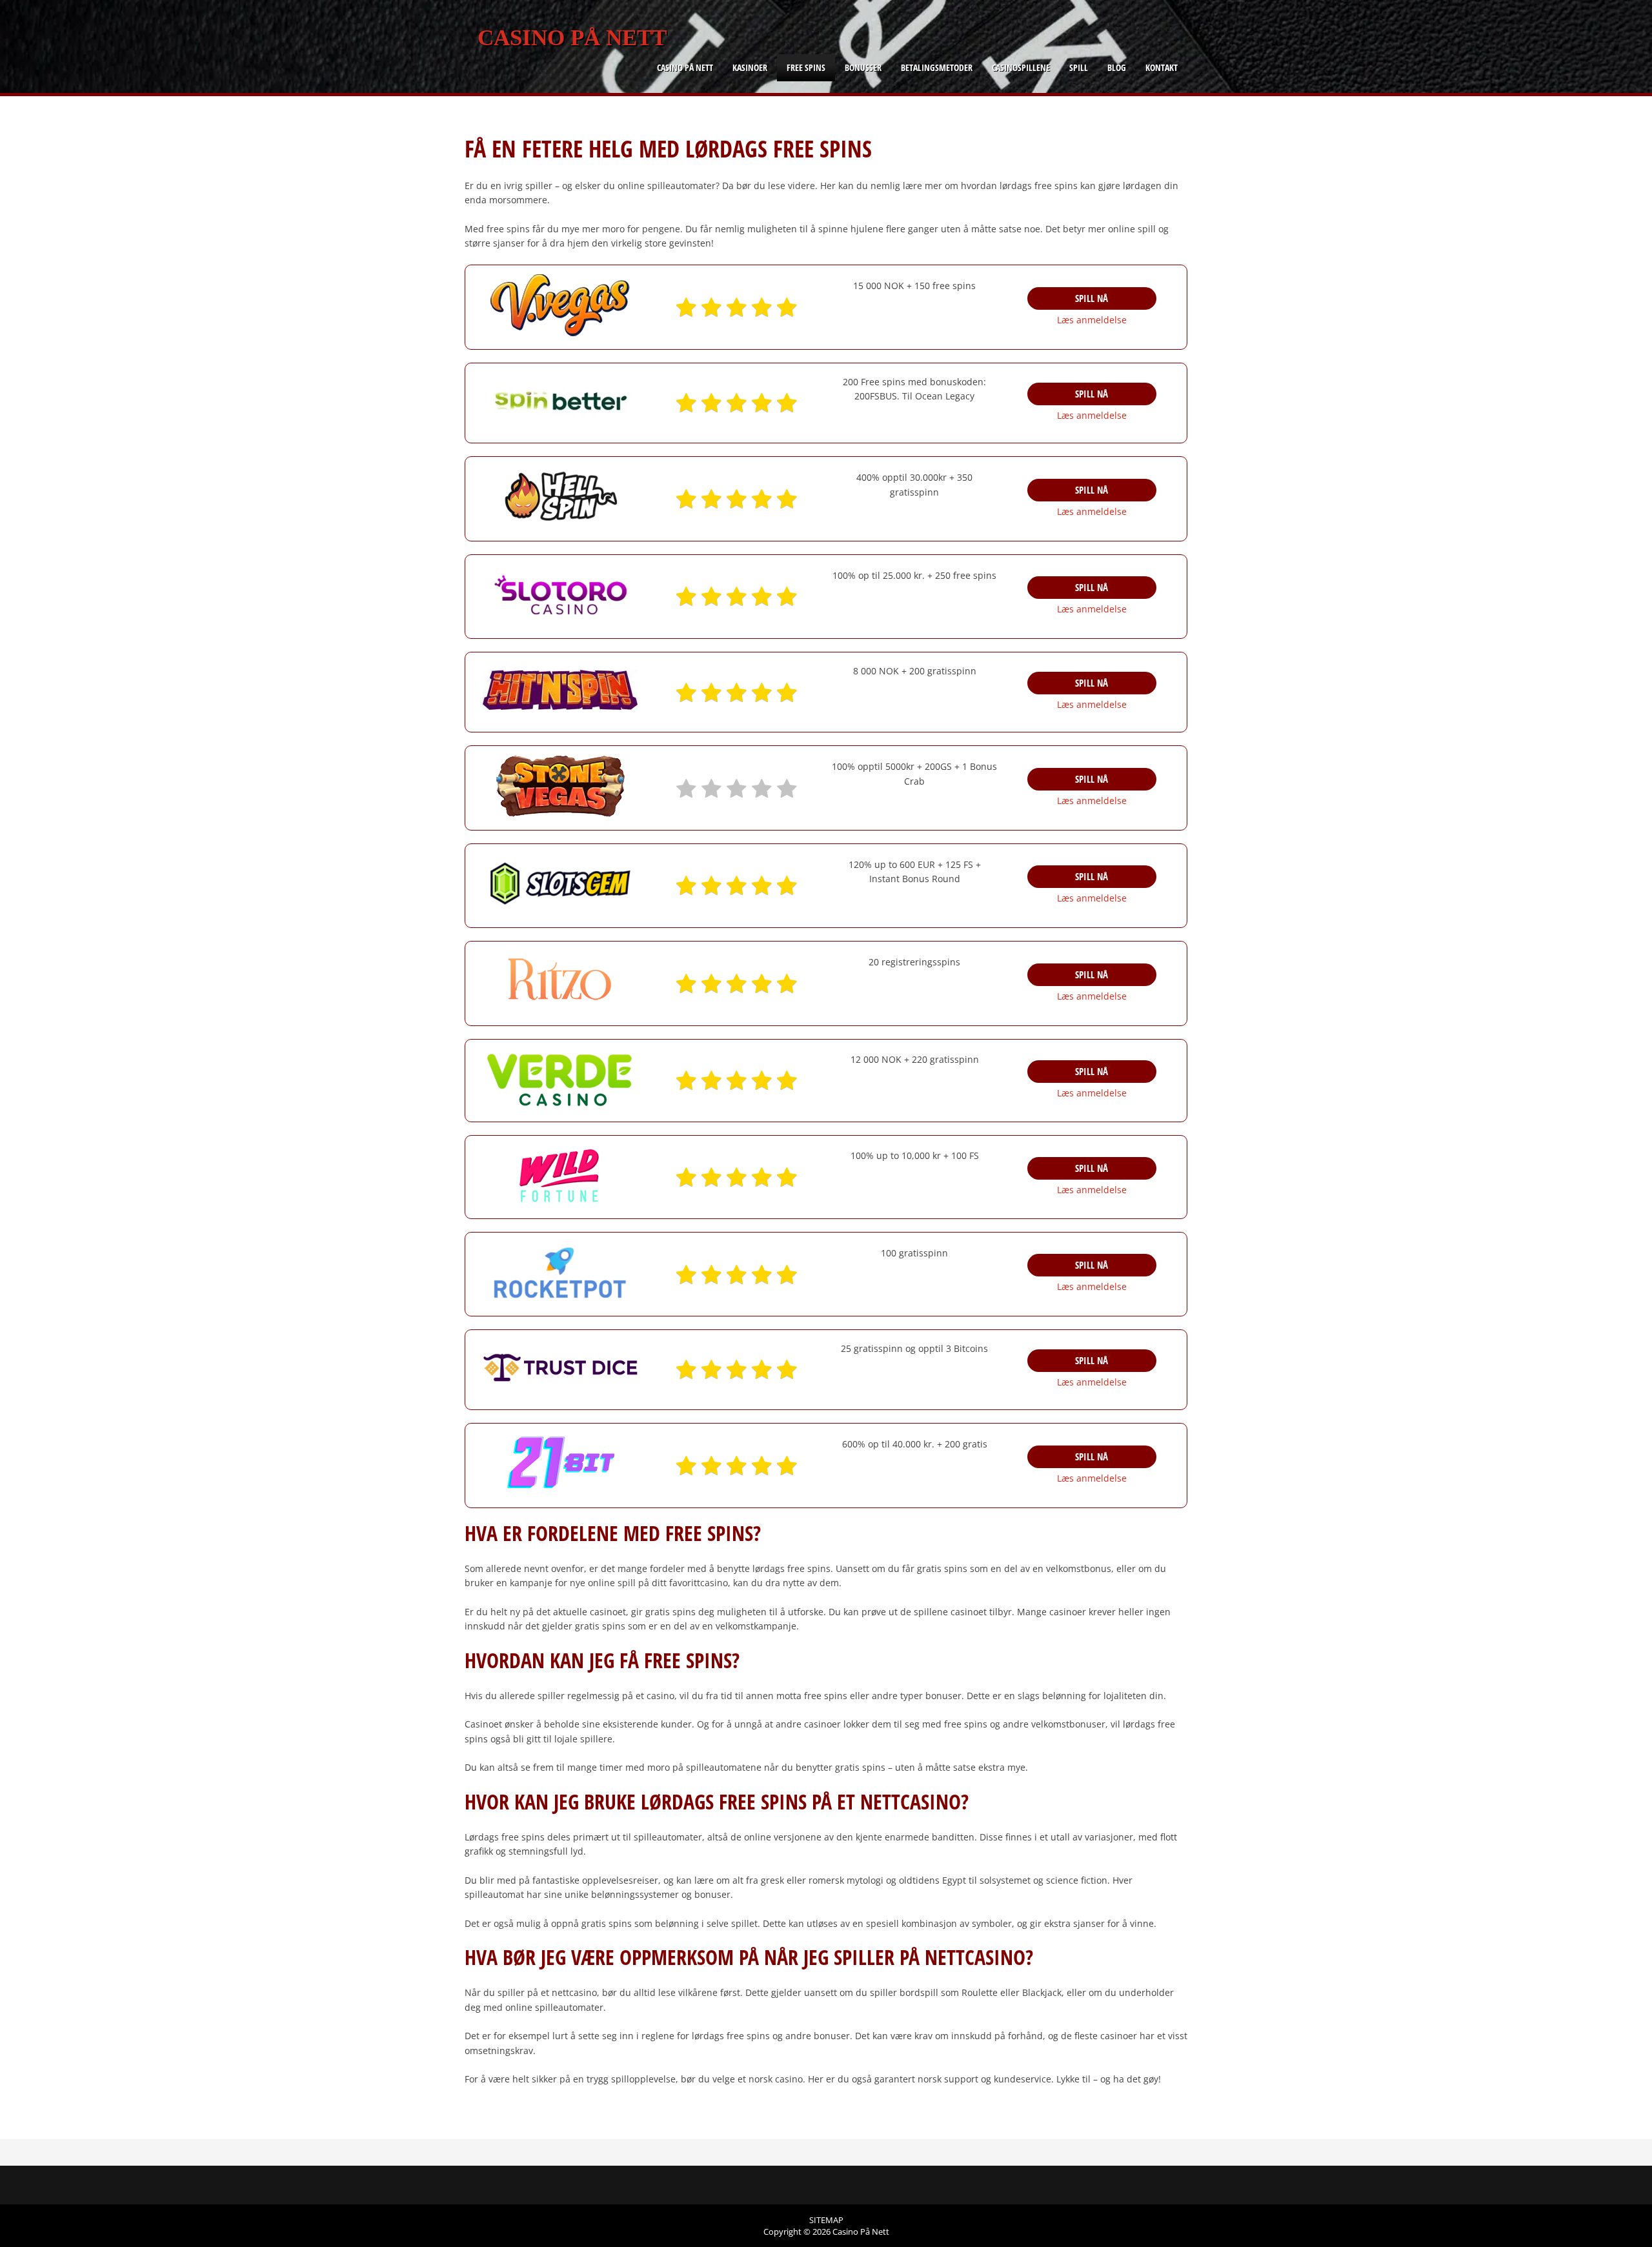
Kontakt (1162, 67)
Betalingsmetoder (937, 67)
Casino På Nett (572, 38)
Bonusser (863, 67)
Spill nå (1092, 298)
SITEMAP (826, 2220)
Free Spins (806, 67)
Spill (1079, 67)
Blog (1117, 67)
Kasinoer (750, 67)
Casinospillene (1021, 67)
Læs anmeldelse (1092, 320)
